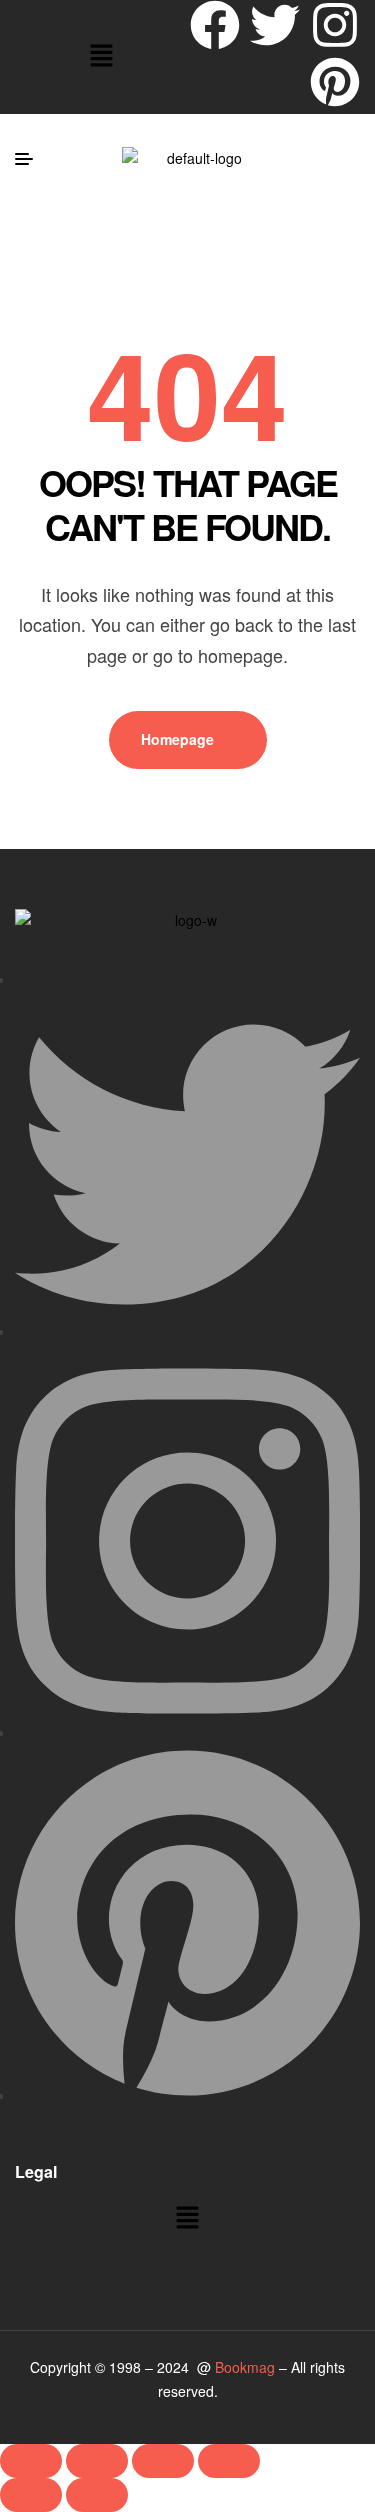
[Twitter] (275, 25)
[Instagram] (335, 25)
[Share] (163, 2461)
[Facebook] (215, 25)
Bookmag (245, 2367)
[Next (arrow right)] (97, 2495)
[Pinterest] (335, 82)
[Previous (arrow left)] (31, 2495)
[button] (101, 57)
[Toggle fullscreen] (97, 2461)
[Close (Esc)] (229, 2461)
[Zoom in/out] (31, 2461)
